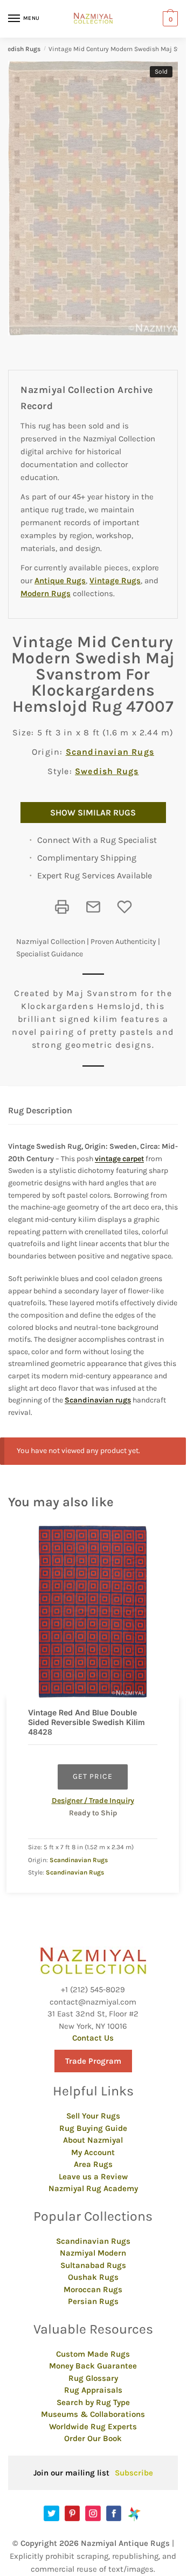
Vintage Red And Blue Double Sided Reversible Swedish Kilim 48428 (86, 1722)
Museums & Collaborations (93, 2414)
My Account (93, 2152)
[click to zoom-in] (97, 198)
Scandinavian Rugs (110, 752)
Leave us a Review (93, 2177)
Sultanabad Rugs (93, 2265)
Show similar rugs (93, 813)
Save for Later (124, 907)
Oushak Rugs (93, 2277)
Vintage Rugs (115, 581)
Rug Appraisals (93, 2390)
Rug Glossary (93, 2378)
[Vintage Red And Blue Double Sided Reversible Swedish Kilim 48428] (93, 1612)
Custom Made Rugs (93, 2354)
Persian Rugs (93, 2301)
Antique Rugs (60, 581)
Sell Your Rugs (93, 2116)
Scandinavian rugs (98, 1400)
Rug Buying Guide (93, 2128)
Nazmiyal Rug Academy (93, 2188)
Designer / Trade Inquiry (93, 1801)
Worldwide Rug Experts (93, 2427)
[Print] (62, 907)
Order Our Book (93, 2438)
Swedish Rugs (107, 771)
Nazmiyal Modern (93, 2253)
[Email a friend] (93, 907)
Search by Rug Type (93, 2402)
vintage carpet (119, 1159)
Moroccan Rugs (93, 2289)
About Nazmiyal (93, 2140)
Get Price (93, 1776)
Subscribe (134, 2473)
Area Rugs (93, 2164)
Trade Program (93, 2061)
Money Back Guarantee (93, 2366)
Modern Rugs (46, 593)
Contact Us (93, 2038)
